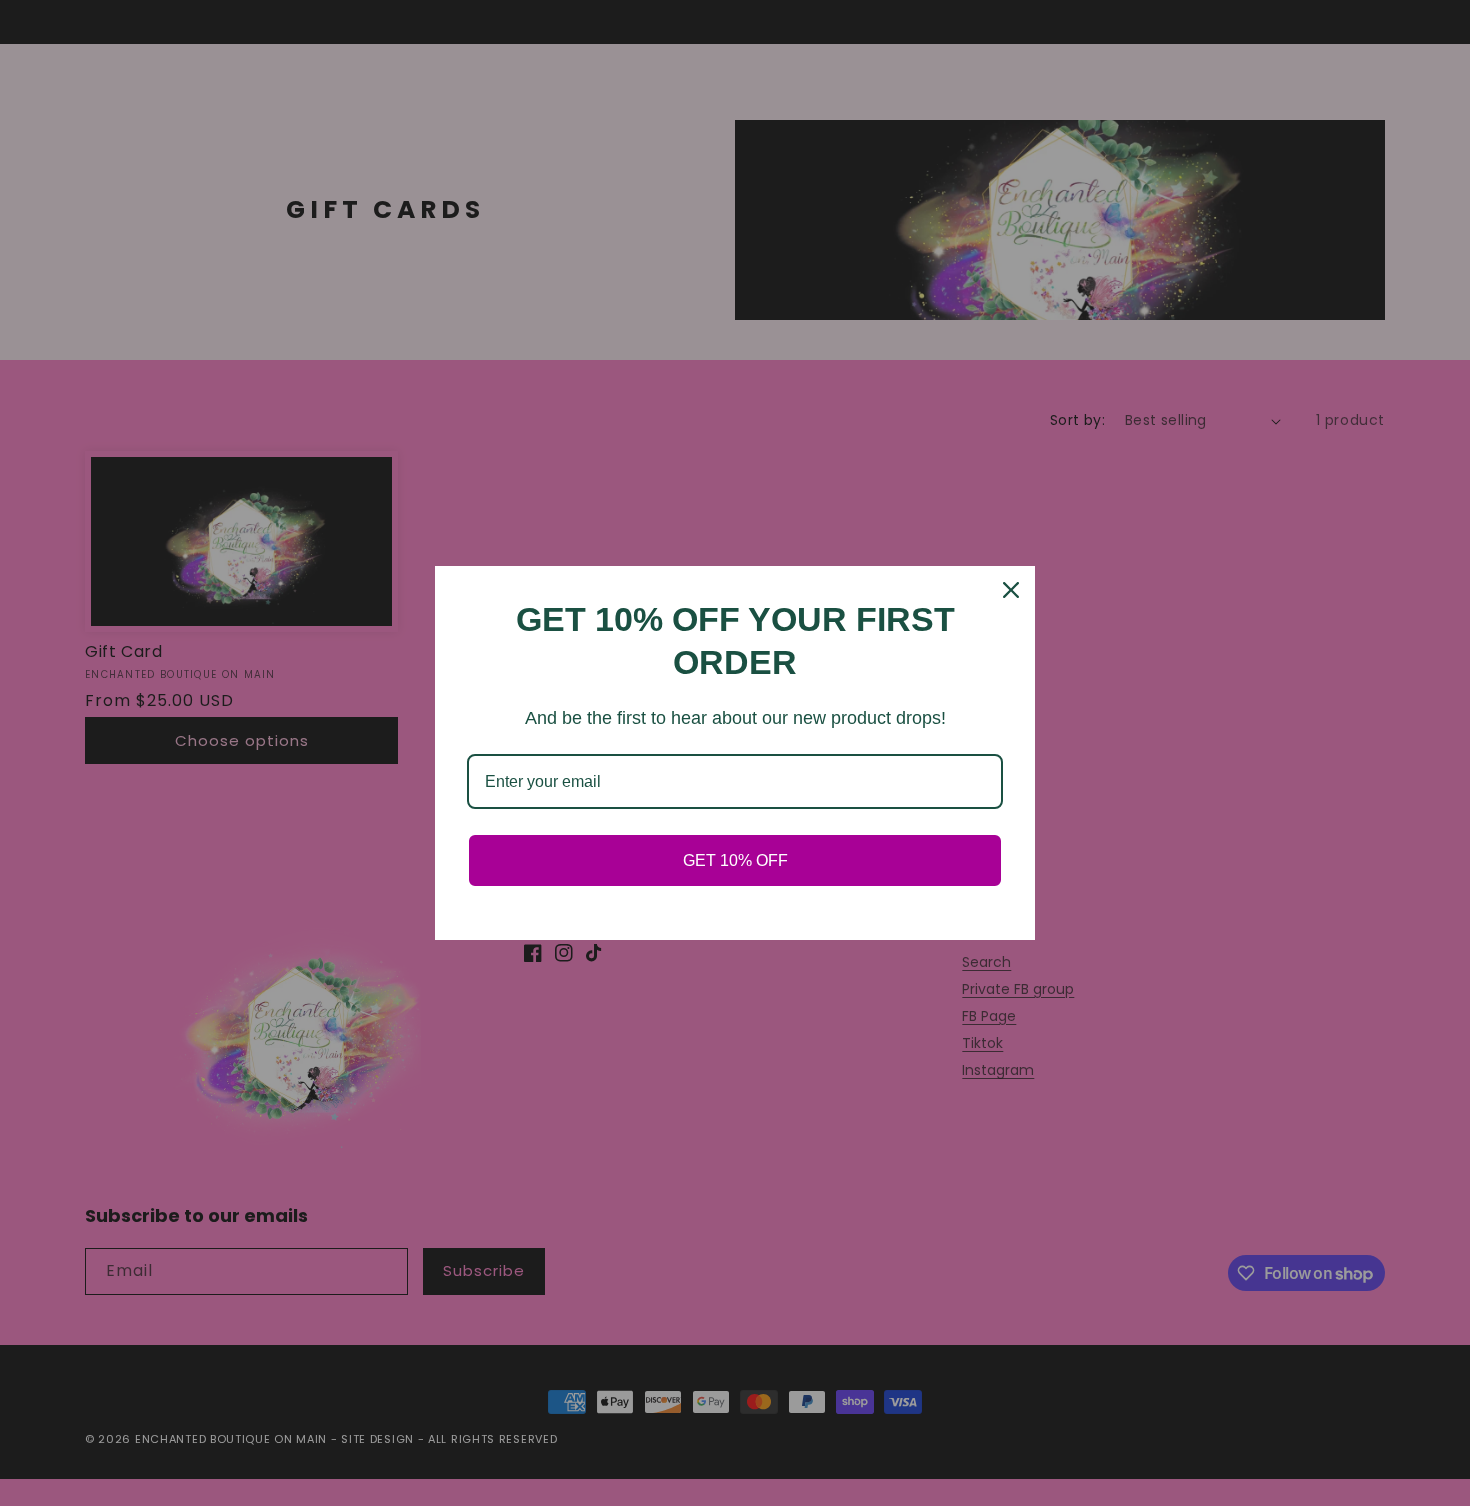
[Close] (1011, 590)
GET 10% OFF (735, 860)
